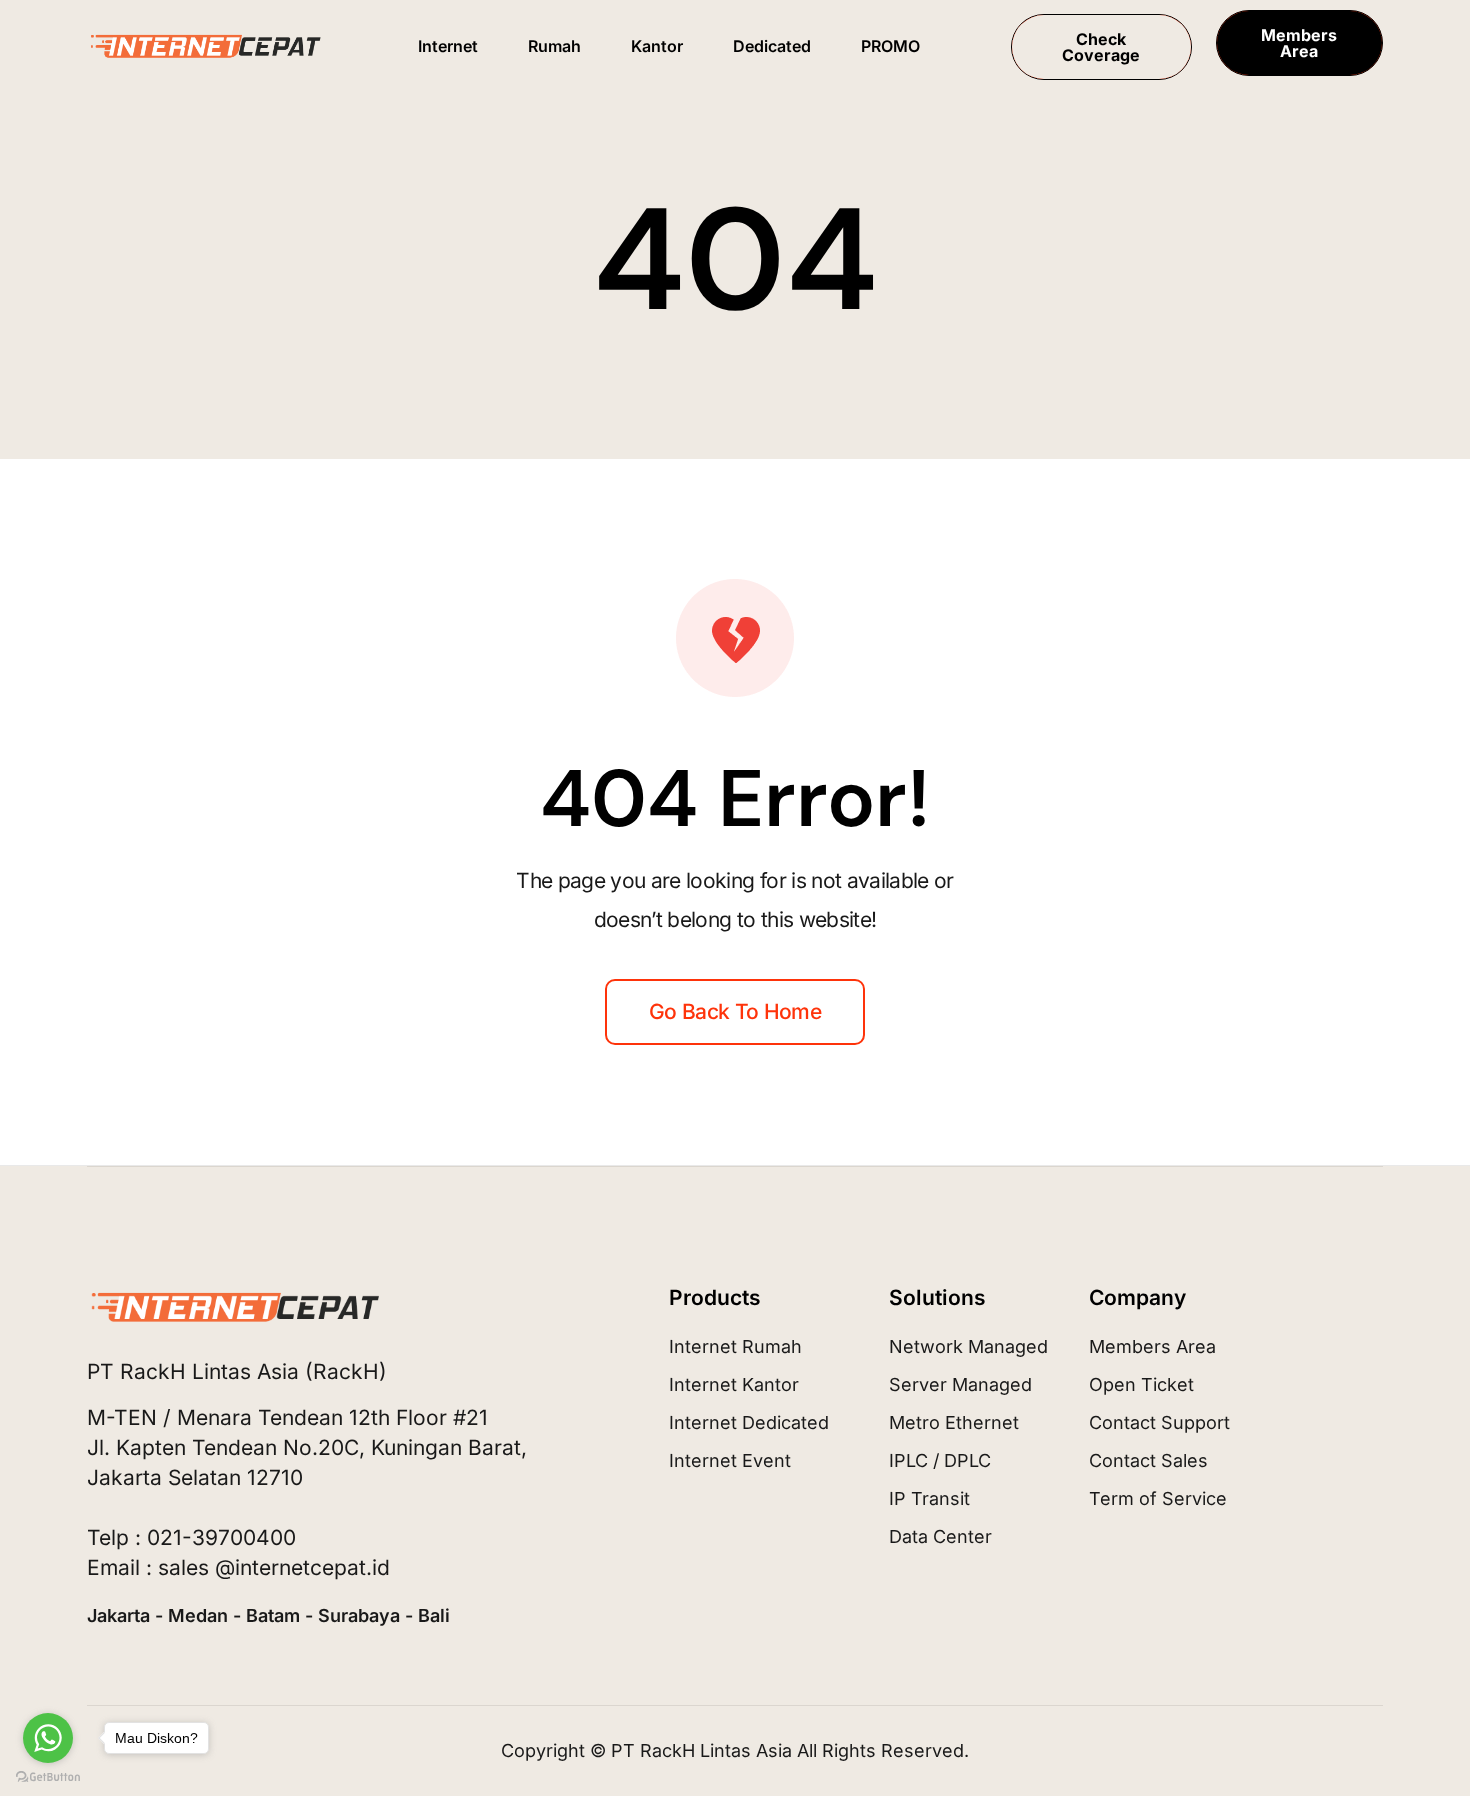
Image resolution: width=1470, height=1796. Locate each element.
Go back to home (735, 1011)
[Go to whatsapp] (48, 1738)
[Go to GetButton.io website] (48, 1776)
